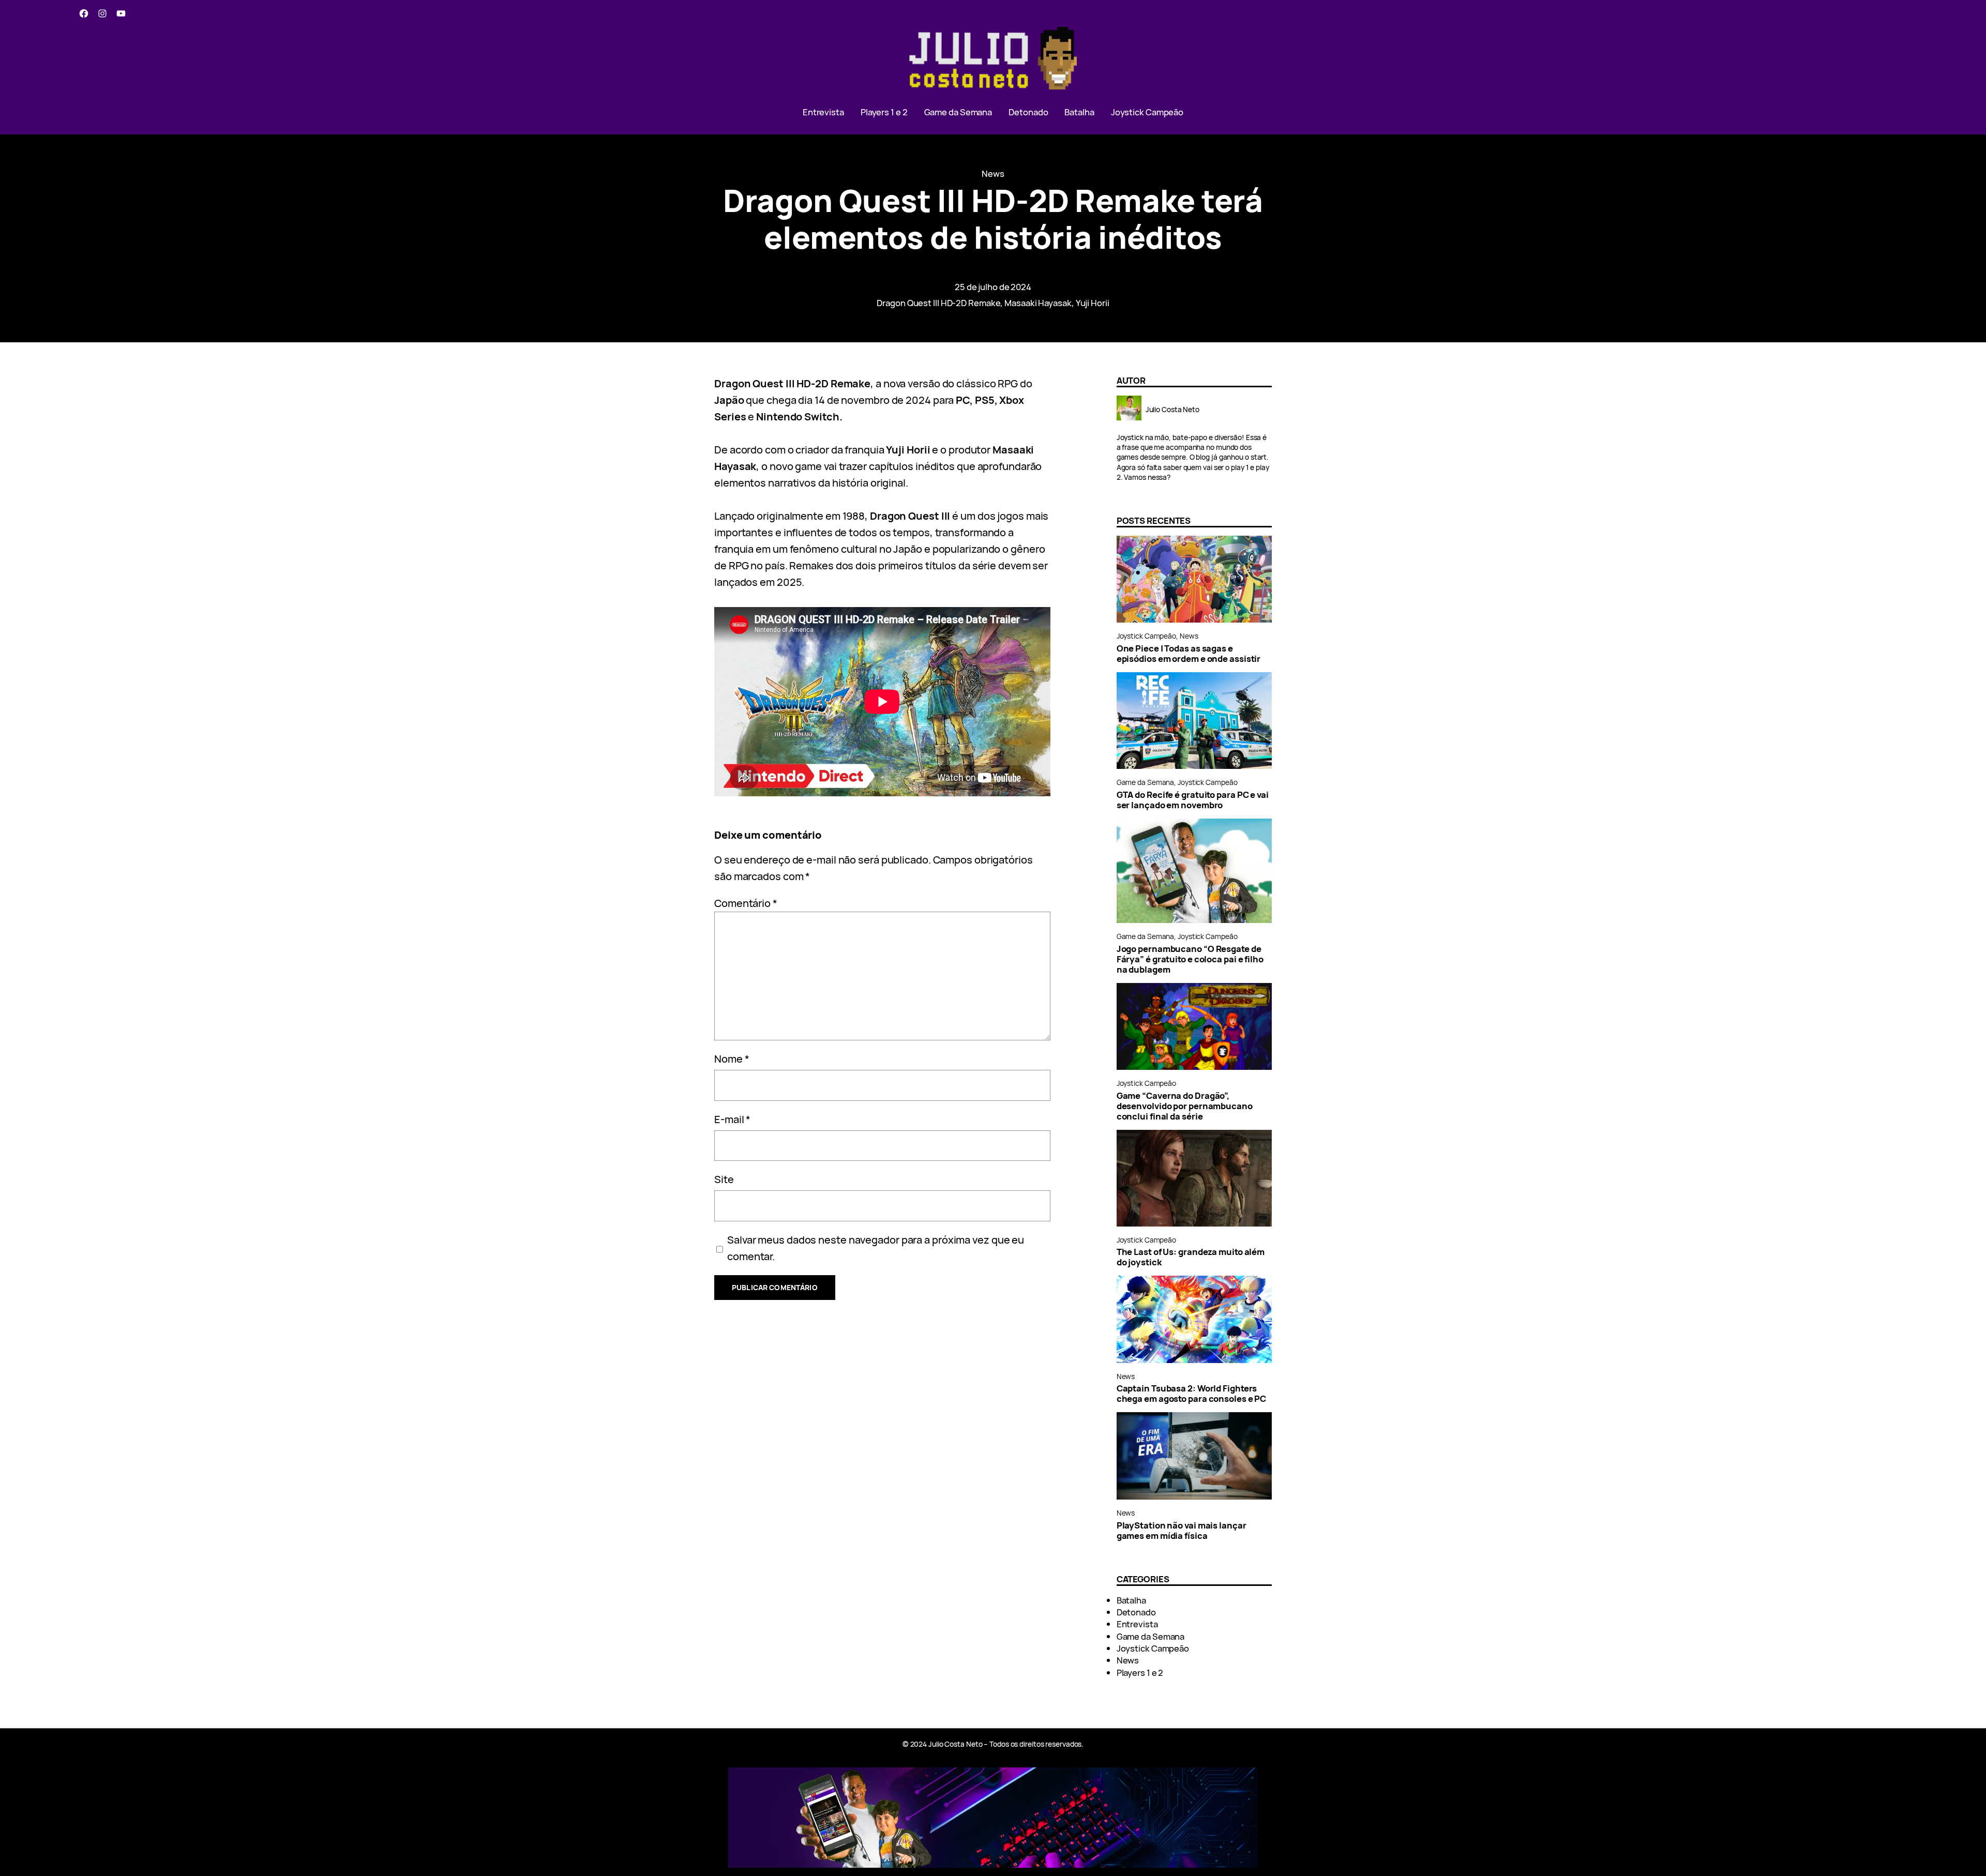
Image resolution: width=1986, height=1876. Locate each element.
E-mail (732, 1119)
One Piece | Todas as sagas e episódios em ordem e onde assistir (1189, 654)
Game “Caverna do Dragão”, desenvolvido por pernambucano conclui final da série (1185, 1106)
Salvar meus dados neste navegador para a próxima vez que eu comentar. (876, 1248)
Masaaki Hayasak (1038, 303)
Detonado (1136, 1612)
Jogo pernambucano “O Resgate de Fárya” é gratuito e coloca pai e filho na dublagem (1190, 959)
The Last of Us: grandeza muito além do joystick (1191, 1257)
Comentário (746, 903)
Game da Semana (1146, 782)
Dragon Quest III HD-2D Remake (938, 303)
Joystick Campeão (1146, 636)
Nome (732, 1059)
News (993, 173)
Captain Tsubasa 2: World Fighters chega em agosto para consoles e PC (1192, 1394)
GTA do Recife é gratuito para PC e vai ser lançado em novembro (1193, 800)
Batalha (1131, 1600)
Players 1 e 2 (1140, 1673)
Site (724, 1179)
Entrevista (1137, 1624)
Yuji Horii (1093, 303)
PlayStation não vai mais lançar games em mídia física (1182, 1531)
